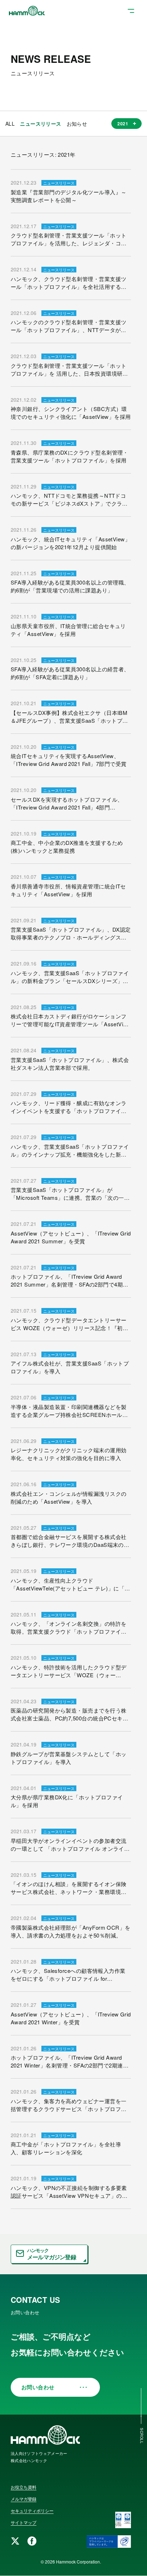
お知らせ (77, 124)
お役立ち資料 (24, 2487)
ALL (10, 124)
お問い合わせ (38, 2387)
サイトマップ (24, 2522)
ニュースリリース (40, 124)
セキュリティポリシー (32, 2510)
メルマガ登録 (24, 2499)
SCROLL (142, 2436)
